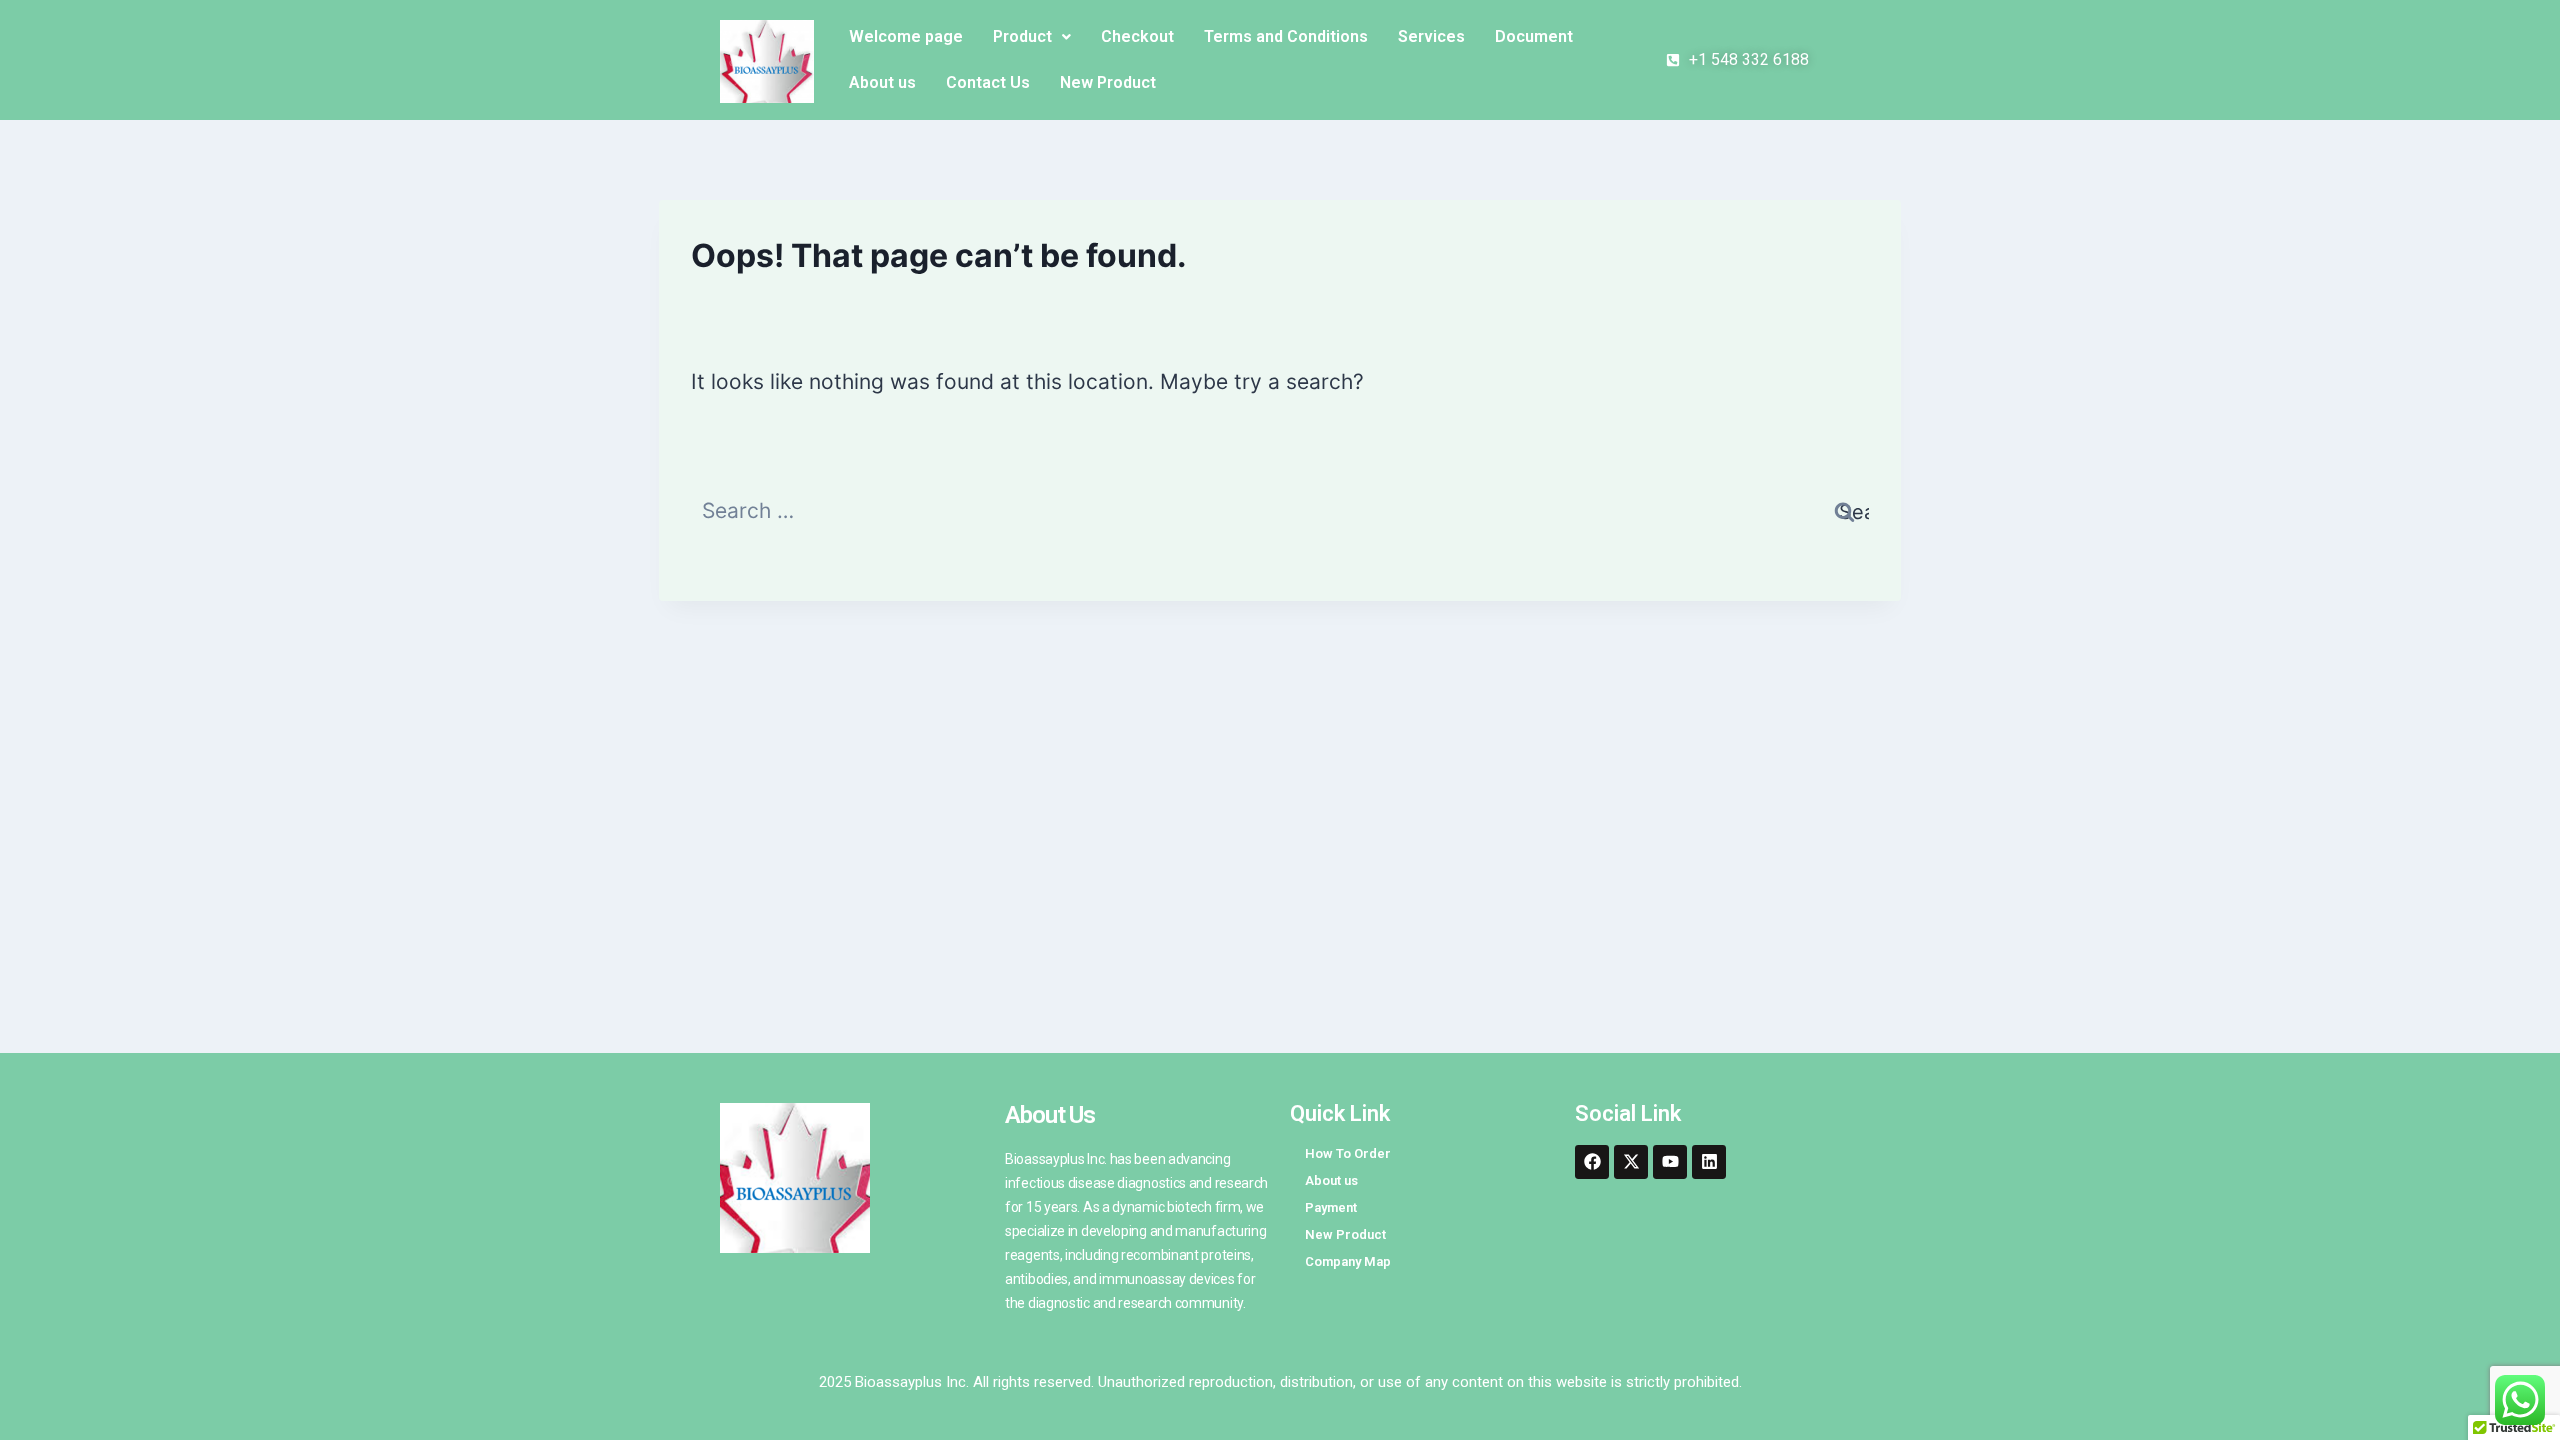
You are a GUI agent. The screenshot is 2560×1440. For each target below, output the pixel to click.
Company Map (1348, 1261)
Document (1534, 36)
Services (1431, 36)
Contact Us (988, 82)
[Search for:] (1280, 510)
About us (882, 82)
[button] (1032, 37)
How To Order (1348, 1153)
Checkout (1137, 36)
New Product (1108, 82)
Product (1022, 36)
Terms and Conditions (1286, 36)
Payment (1331, 1207)
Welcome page (906, 36)
